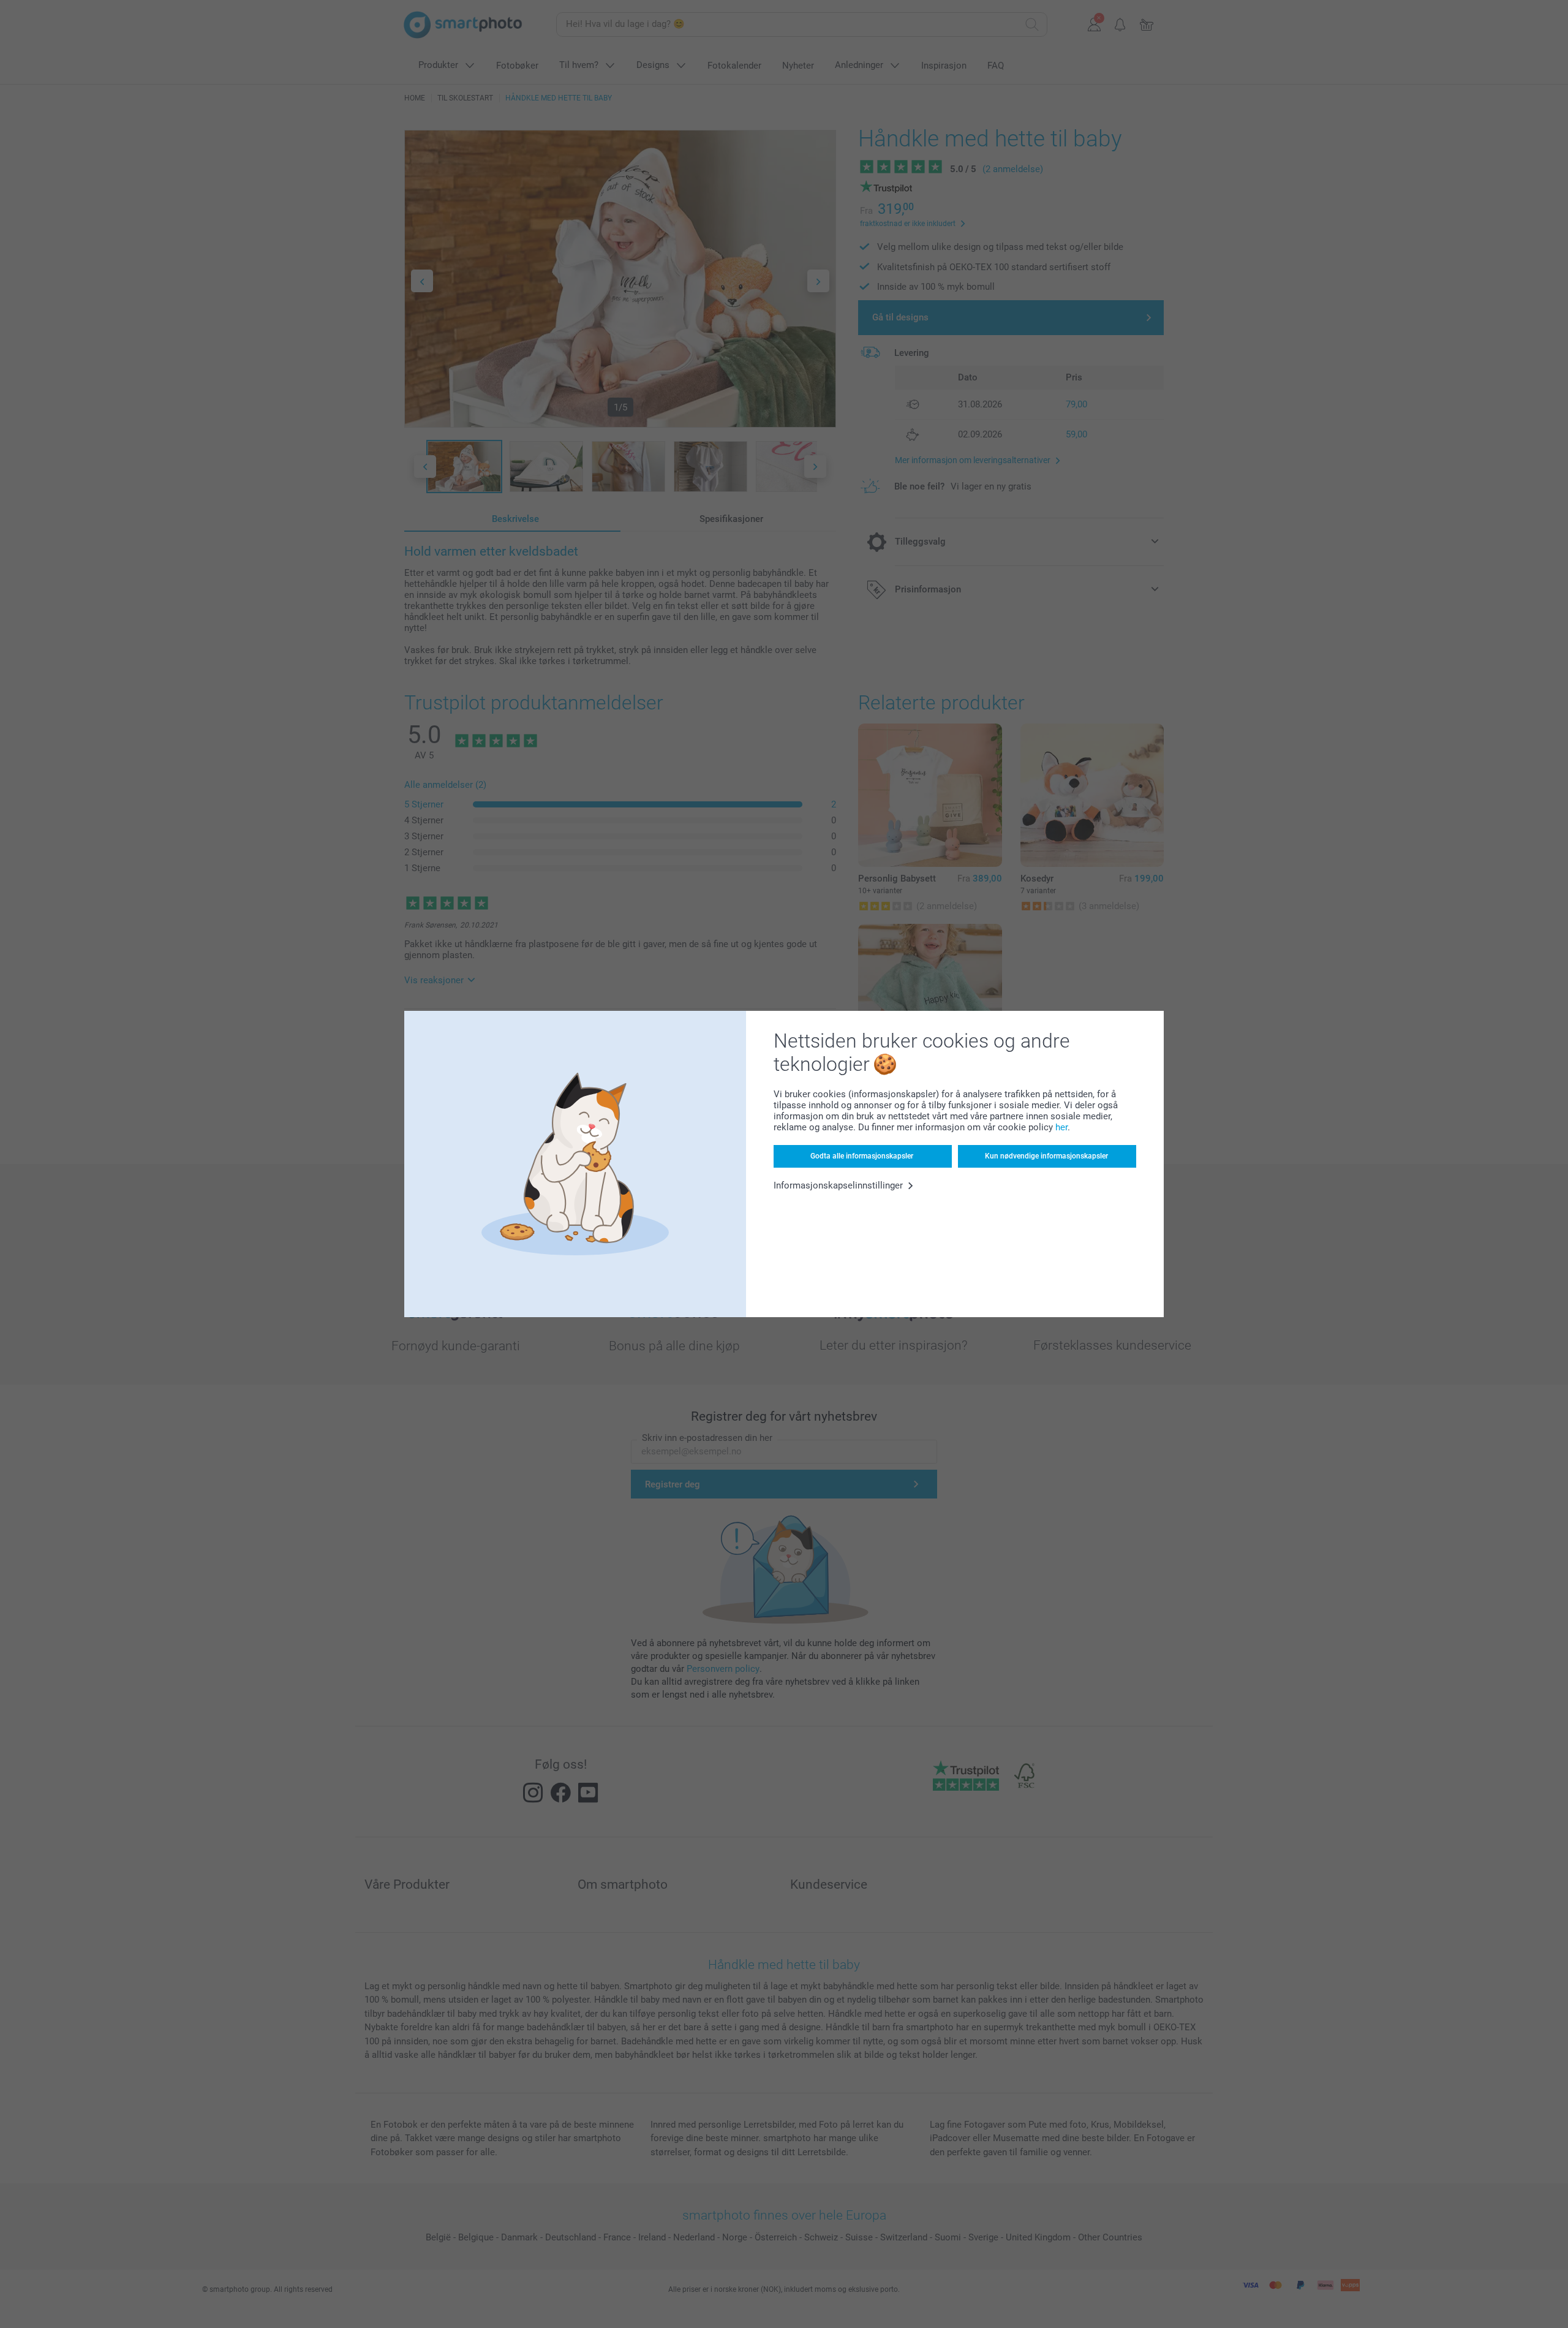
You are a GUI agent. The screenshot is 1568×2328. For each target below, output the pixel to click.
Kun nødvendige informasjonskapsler (1046, 1156)
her (1061, 1127)
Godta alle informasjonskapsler (862, 1156)
